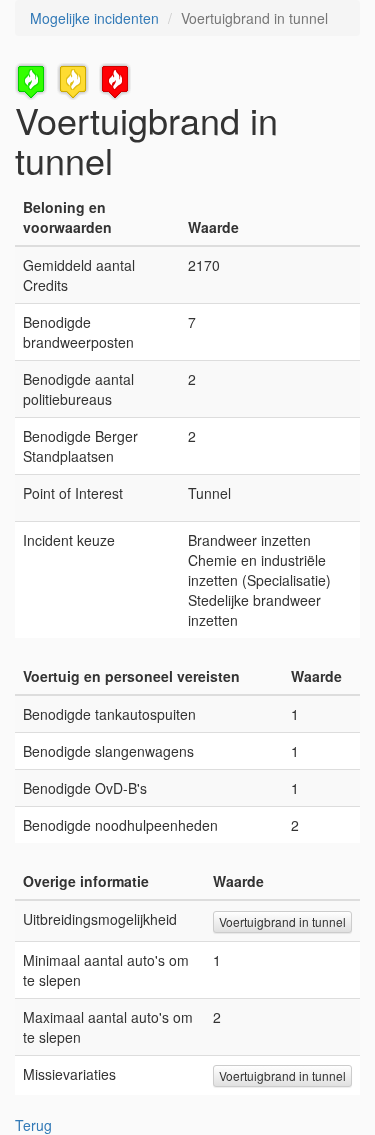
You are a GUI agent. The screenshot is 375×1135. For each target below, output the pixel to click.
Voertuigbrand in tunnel (282, 921)
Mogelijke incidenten (94, 18)
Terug (33, 1125)
